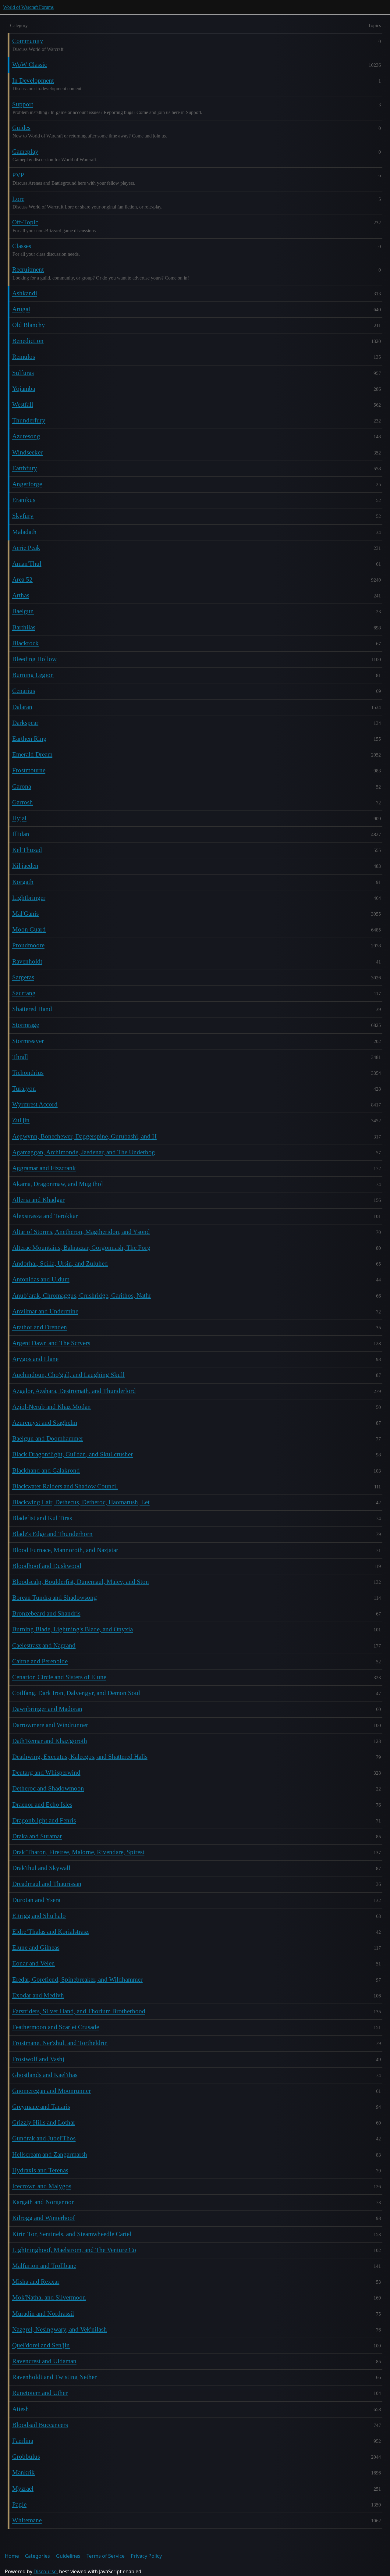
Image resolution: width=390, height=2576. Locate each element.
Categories (37, 2556)
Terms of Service (106, 2556)
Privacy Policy (146, 2556)
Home (12, 2556)
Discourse (45, 2571)
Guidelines (68, 2556)
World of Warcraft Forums (28, 7)
